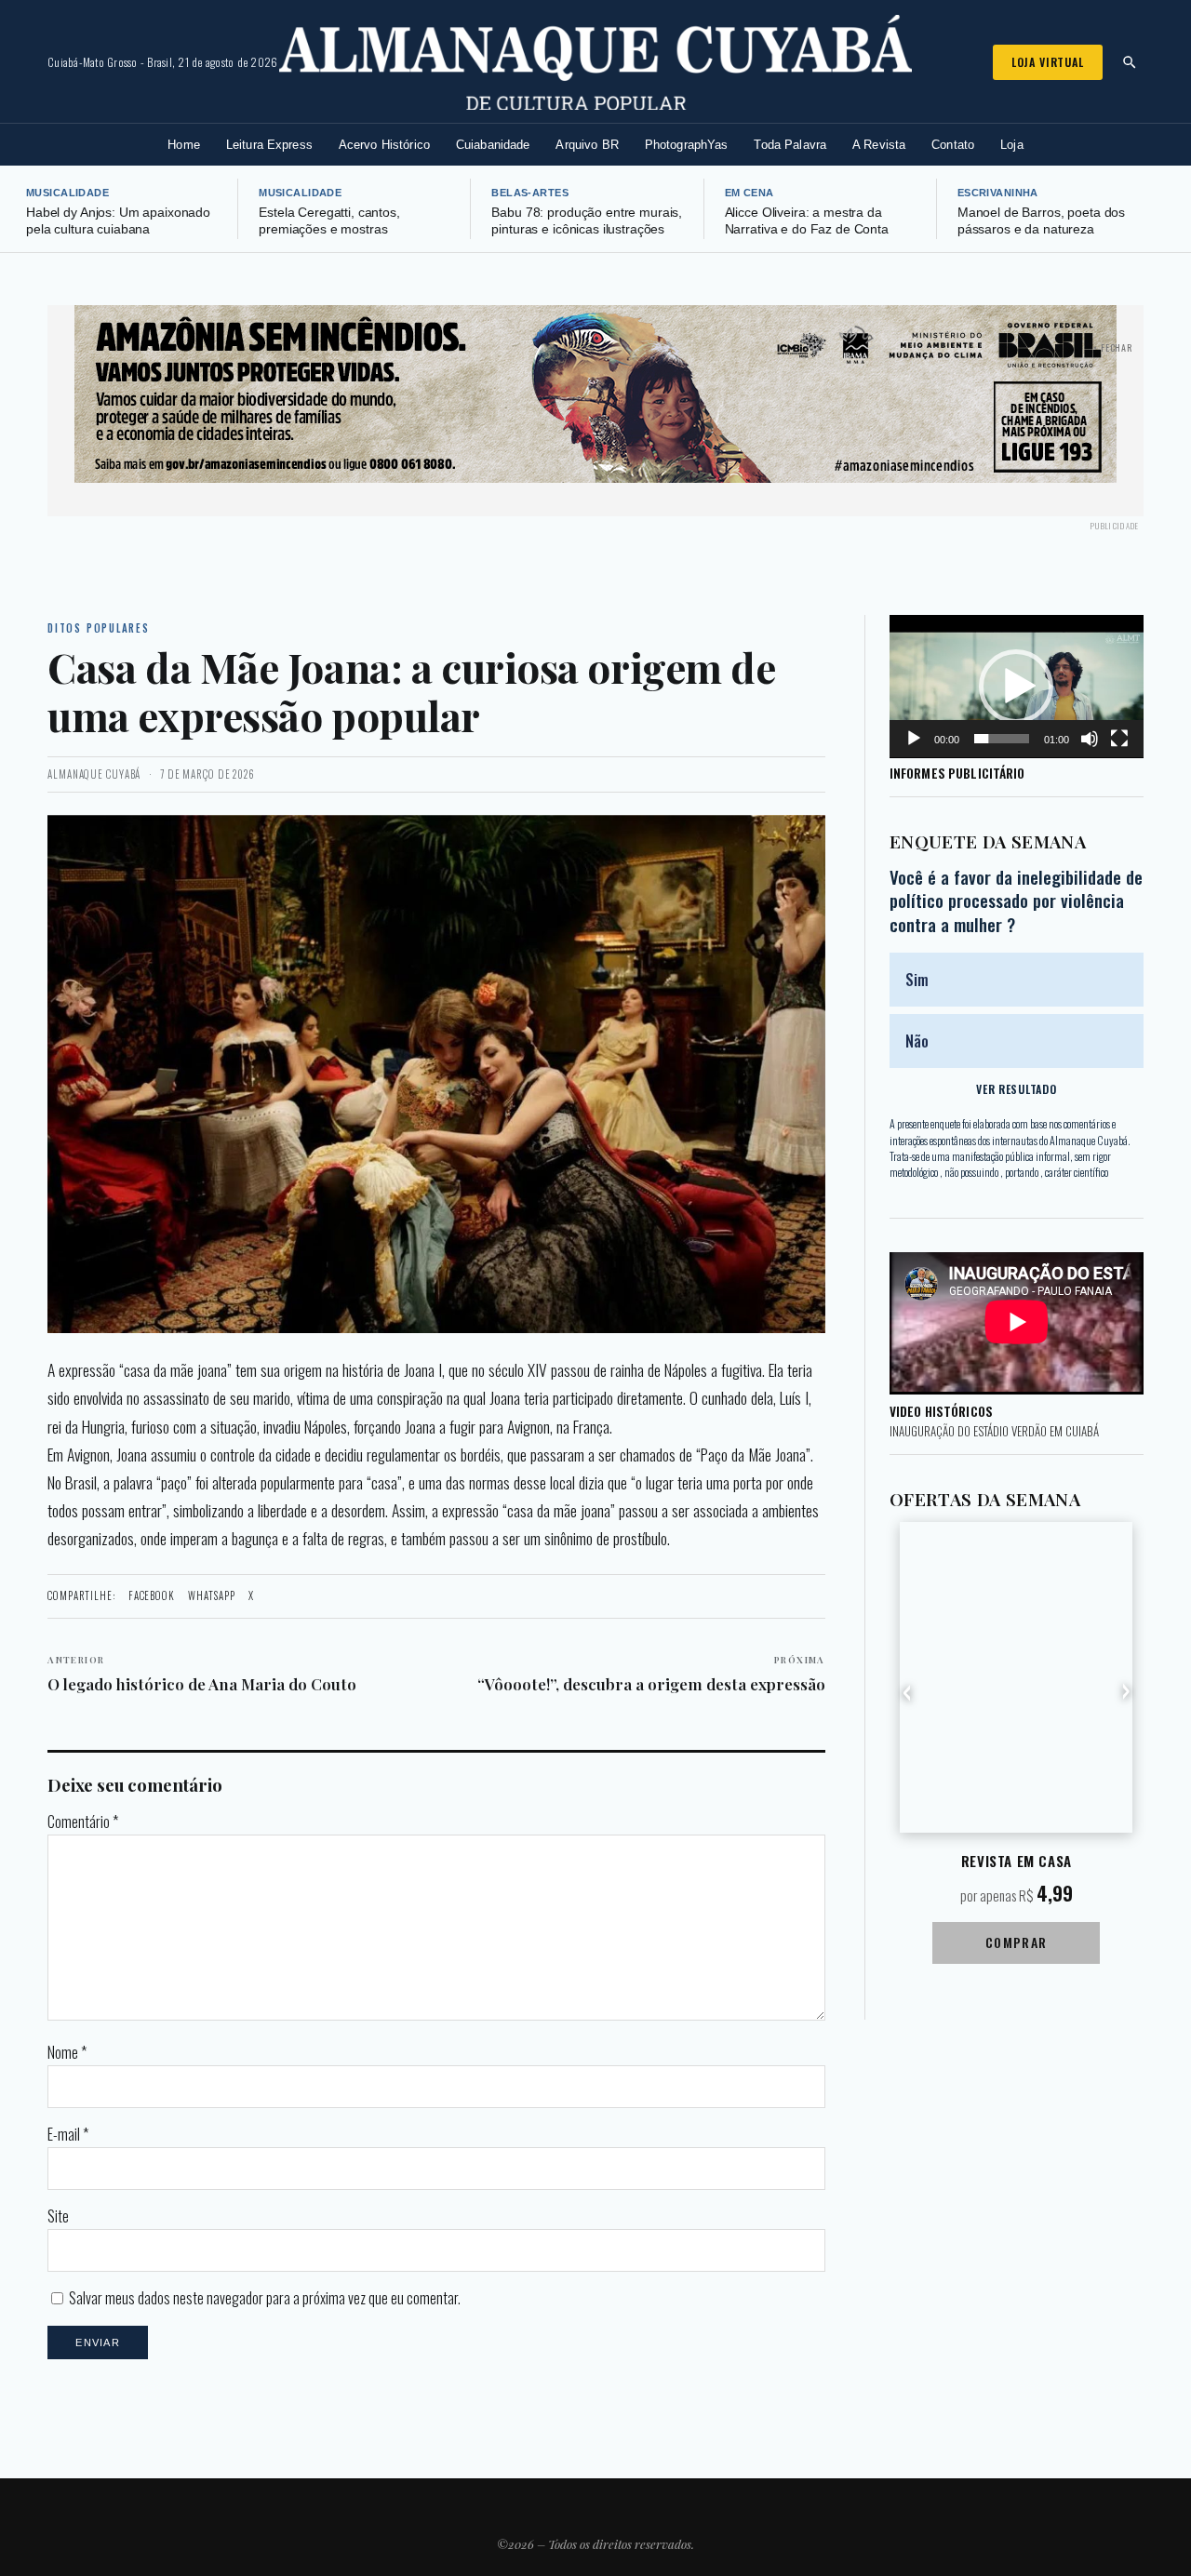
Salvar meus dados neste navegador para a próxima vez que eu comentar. (265, 2298)
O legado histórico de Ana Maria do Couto (202, 1674)
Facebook (152, 1595)
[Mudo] (1090, 739)
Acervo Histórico (384, 145)
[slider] (1002, 739)
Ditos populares (98, 628)
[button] (1016, 687)
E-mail (68, 2134)
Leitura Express (269, 145)
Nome (67, 2052)
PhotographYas (687, 145)
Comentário (83, 1822)
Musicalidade (67, 193)
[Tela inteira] (1119, 739)
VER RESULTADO (1016, 1089)
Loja (1012, 145)
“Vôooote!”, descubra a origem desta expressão (651, 1674)
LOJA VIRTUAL (1048, 62)
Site (58, 2216)
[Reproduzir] (914, 739)
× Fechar (1112, 347)
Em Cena (749, 193)
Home (184, 145)
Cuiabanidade (493, 145)
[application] (1017, 687)
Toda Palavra (790, 145)
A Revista (879, 145)
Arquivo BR (587, 145)
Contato (953, 145)
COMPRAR (1017, 1942)
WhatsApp (212, 1595)
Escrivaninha (998, 193)
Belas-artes (530, 193)
